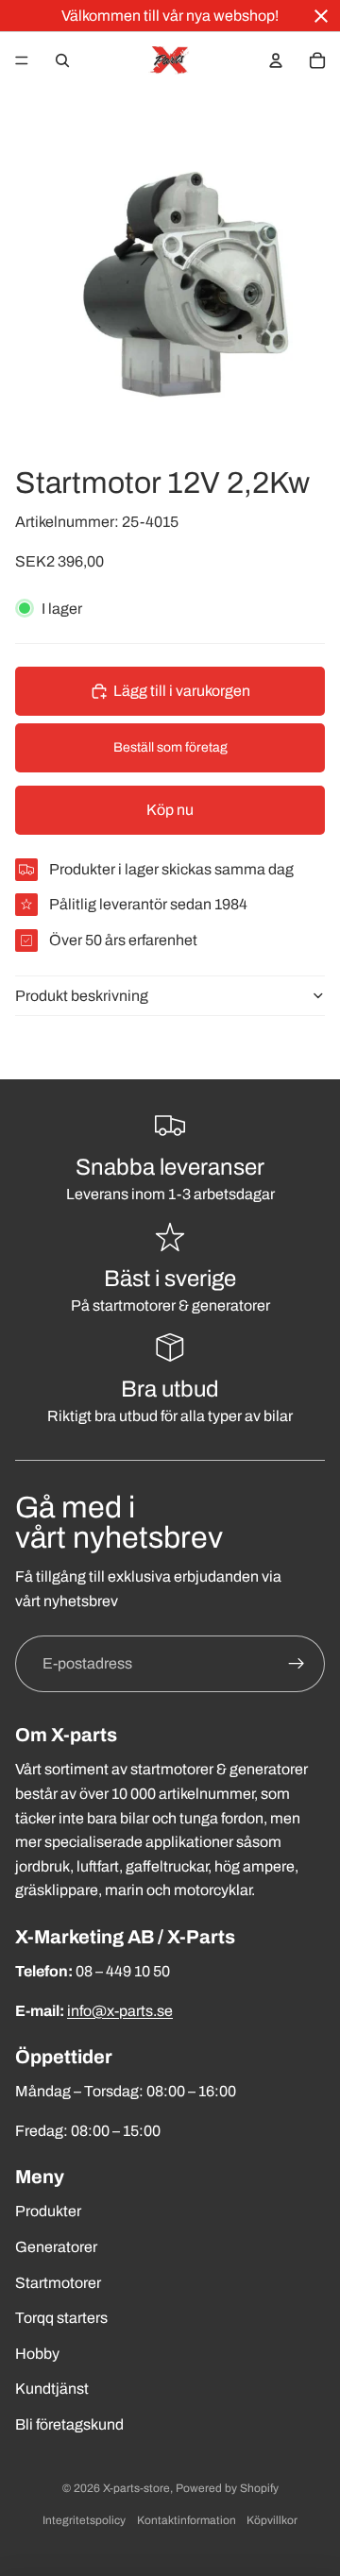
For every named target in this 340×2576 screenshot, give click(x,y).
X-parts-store (136, 2488)
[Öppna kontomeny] (276, 60)
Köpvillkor (272, 2520)
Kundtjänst (52, 2389)
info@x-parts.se (120, 2011)
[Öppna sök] (62, 60)
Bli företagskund (69, 2424)
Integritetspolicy (84, 2520)
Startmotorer (58, 2283)
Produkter (48, 2211)
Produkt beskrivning (82, 996)
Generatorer (56, 2247)
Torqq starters (61, 2318)
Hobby (37, 2354)
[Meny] (22, 60)
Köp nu (170, 810)
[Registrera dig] (297, 1664)
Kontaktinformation (187, 2520)
